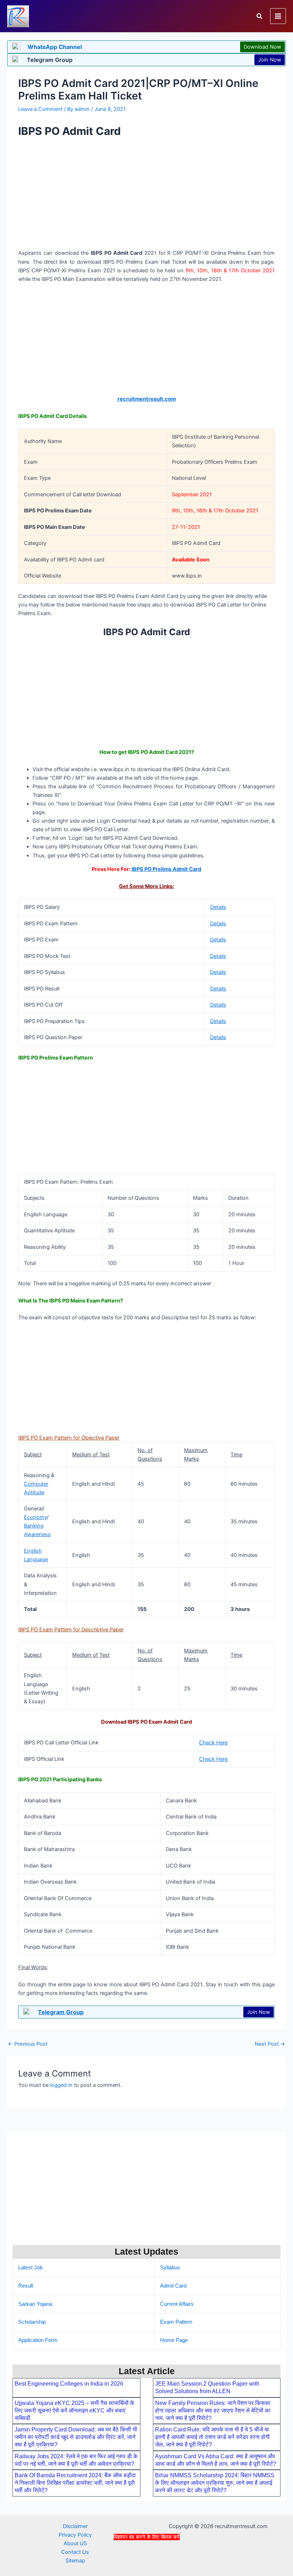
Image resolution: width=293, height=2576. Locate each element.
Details (218, 907)
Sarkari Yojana (35, 2304)
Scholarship (32, 2322)
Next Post (270, 2044)
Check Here (213, 1743)
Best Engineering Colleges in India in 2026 (69, 2384)
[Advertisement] (146, 2557)
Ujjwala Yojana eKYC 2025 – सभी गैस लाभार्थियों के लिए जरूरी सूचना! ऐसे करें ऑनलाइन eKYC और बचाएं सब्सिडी (75, 2411)
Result (26, 2286)
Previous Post (28, 2044)
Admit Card (173, 2286)
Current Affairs (177, 2304)
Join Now (270, 60)
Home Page (174, 2340)
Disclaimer (75, 2526)
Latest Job (30, 2268)
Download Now (262, 47)
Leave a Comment (40, 109)
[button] (260, 16)
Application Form (38, 2340)
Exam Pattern (176, 2322)
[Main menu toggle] (278, 16)
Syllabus (170, 2268)
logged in (61, 2085)
